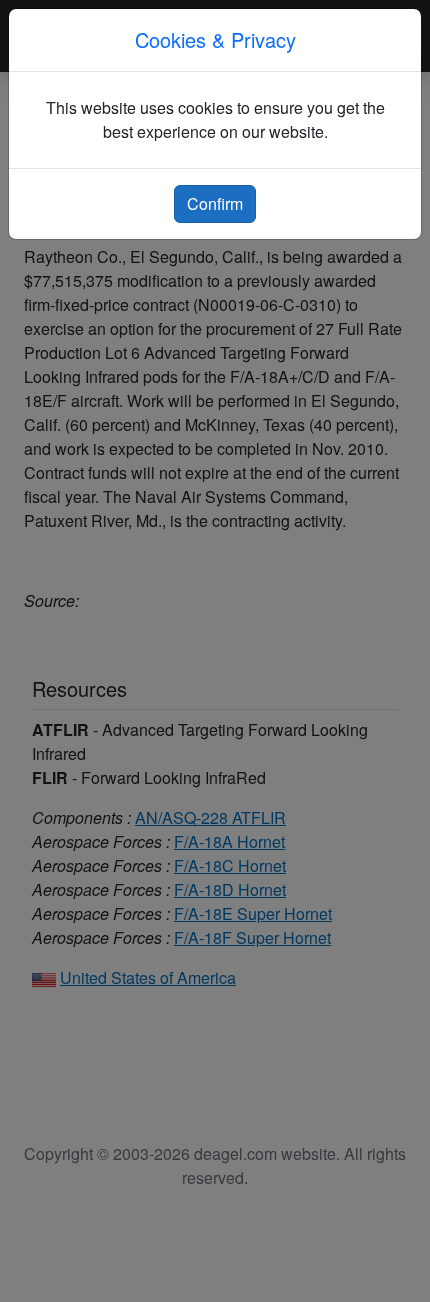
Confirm (215, 203)
